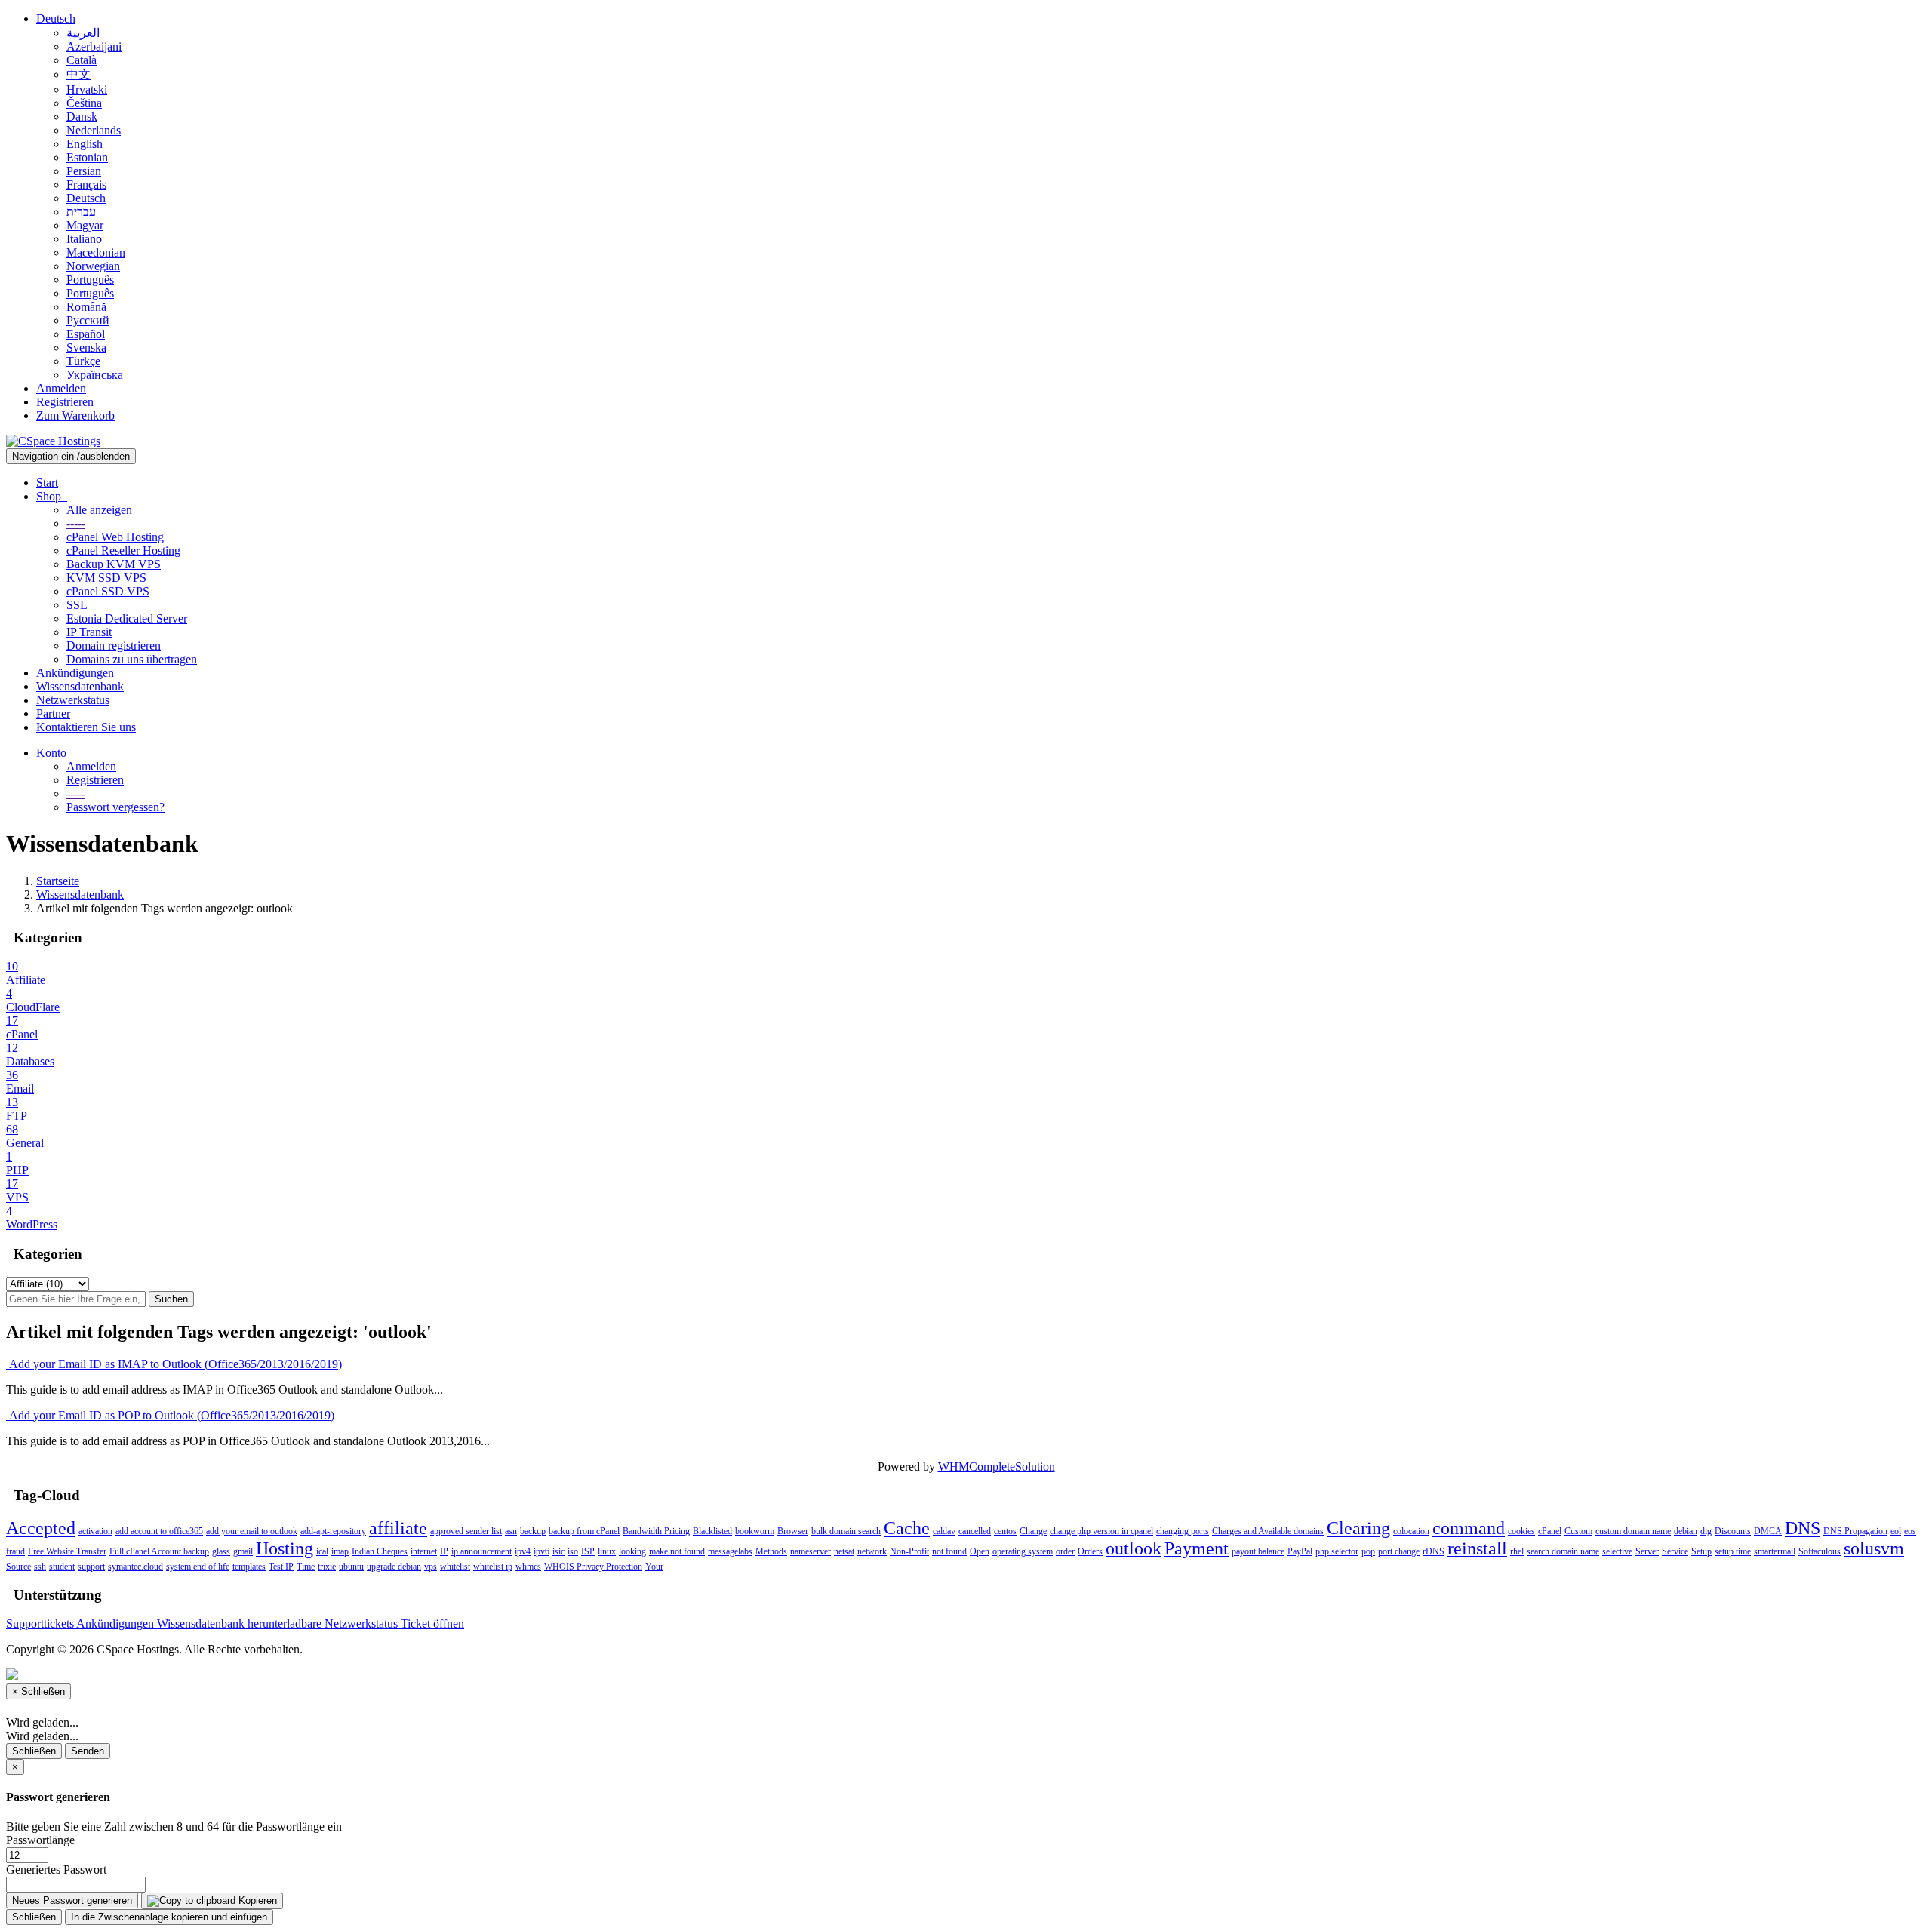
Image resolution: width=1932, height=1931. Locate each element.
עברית (81, 212)
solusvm (1874, 1548)
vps (431, 1567)
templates (249, 1567)
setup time (1733, 1551)
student (62, 1567)
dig (1706, 1531)
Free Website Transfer (67, 1551)
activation (95, 1531)
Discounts (1733, 1531)
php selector (1337, 1551)
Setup (1701, 1551)
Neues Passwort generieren (72, 1900)
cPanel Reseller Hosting (123, 550)
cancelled (975, 1531)
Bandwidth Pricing (656, 1531)
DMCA (1768, 1531)
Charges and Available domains (1268, 1531)
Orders (1090, 1551)
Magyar (85, 225)
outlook (1134, 1548)
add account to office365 (159, 1531)
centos (1005, 1531)
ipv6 (541, 1551)
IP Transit (89, 632)
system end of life (198, 1567)
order (1065, 1551)
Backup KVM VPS (114, 564)
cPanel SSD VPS (108, 591)
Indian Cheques (380, 1551)
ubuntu (351, 1567)
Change (1033, 1531)
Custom (1578, 1531)
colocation (1411, 1531)
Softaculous (1820, 1551)
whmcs (528, 1567)
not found (949, 1551)
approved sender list (466, 1531)
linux (607, 1551)
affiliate (398, 1528)
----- (76, 523)
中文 (78, 74)
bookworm (755, 1531)
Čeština (84, 103)
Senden (88, 1751)
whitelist (455, 1567)
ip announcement (481, 1551)
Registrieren (65, 402)
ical (322, 1551)
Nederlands (94, 130)
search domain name (1563, 1551)
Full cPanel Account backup (159, 1551)
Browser (793, 1531)
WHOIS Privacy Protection (593, 1567)
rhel (1517, 1551)
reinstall (1477, 1548)
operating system (1023, 1551)
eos (1910, 1531)
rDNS (1434, 1551)
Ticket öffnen (432, 1624)
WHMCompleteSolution (997, 1467)
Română (86, 307)
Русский (88, 320)
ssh (40, 1567)
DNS (1803, 1528)
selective (1617, 1551)
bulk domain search (846, 1531)
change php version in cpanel (1101, 1531)
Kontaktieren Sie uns (86, 727)
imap (340, 1551)
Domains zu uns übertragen (132, 659)
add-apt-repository (333, 1531)
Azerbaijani (94, 46)
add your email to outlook (252, 1531)
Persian (84, 171)
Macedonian (96, 252)
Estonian (87, 157)
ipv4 (523, 1551)
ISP (588, 1551)
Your (654, 1567)
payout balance (1258, 1551)
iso (573, 1551)
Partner (53, 713)
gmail (243, 1551)
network (872, 1551)
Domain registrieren (114, 646)
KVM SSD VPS (106, 578)
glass (221, 1551)
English (85, 144)
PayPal (1300, 1551)
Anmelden (61, 388)
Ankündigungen (75, 673)
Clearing (1358, 1528)
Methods (771, 1551)
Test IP (281, 1567)
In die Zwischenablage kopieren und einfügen (169, 1917)
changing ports (1183, 1531)
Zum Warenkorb (75, 415)
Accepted (41, 1528)
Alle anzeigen (99, 510)
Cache (907, 1528)
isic (558, 1551)
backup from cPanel (584, 1531)
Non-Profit (909, 1551)
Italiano (84, 239)
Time (306, 1567)
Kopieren (256, 1900)
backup (533, 1531)
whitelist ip (493, 1567)
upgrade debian (394, 1567)
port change (1399, 1551)
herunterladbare (286, 1624)
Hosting (285, 1548)
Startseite (58, 881)
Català (82, 60)
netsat (844, 1551)
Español (86, 334)
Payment (1197, 1548)
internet (424, 1551)
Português (90, 280)
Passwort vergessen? (115, 807)
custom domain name (1633, 1531)
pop (1368, 1551)
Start (47, 483)
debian (1686, 1531)
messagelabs (730, 1551)
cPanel (1550, 1531)
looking (632, 1551)
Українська (95, 375)
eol (1896, 1531)
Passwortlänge (40, 1840)
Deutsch (56, 18)
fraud (15, 1551)
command (1469, 1528)
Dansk (82, 117)
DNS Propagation (1855, 1531)
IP (444, 1551)
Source (18, 1567)
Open (980, 1551)
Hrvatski (87, 89)
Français (86, 184)
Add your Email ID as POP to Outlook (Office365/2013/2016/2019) (170, 1415)
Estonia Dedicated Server (127, 618)
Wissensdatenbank (80, 686)
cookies (1521, 1531)
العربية (83, 33)
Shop (52, 496)
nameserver (811, 1551)
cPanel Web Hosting (115, 537)
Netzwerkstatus (73, 700)
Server (1647, 1551)
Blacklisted (712, 1531)
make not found (677, 1551)
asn (511, 1531)
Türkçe (83, 361)
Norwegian (93, 266)
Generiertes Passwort (56, 1870)
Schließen (34, 1751)
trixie (327, 1567)
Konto (54, 753)
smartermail (1775, 1551)
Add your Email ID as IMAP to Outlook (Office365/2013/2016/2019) (174, 1364)
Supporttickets (41, 1624)
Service (1675, 1551)
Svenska (86, 347)
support (91, 1567)
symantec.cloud (135, 1567)
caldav (944, 1531)
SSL (77, 605)
